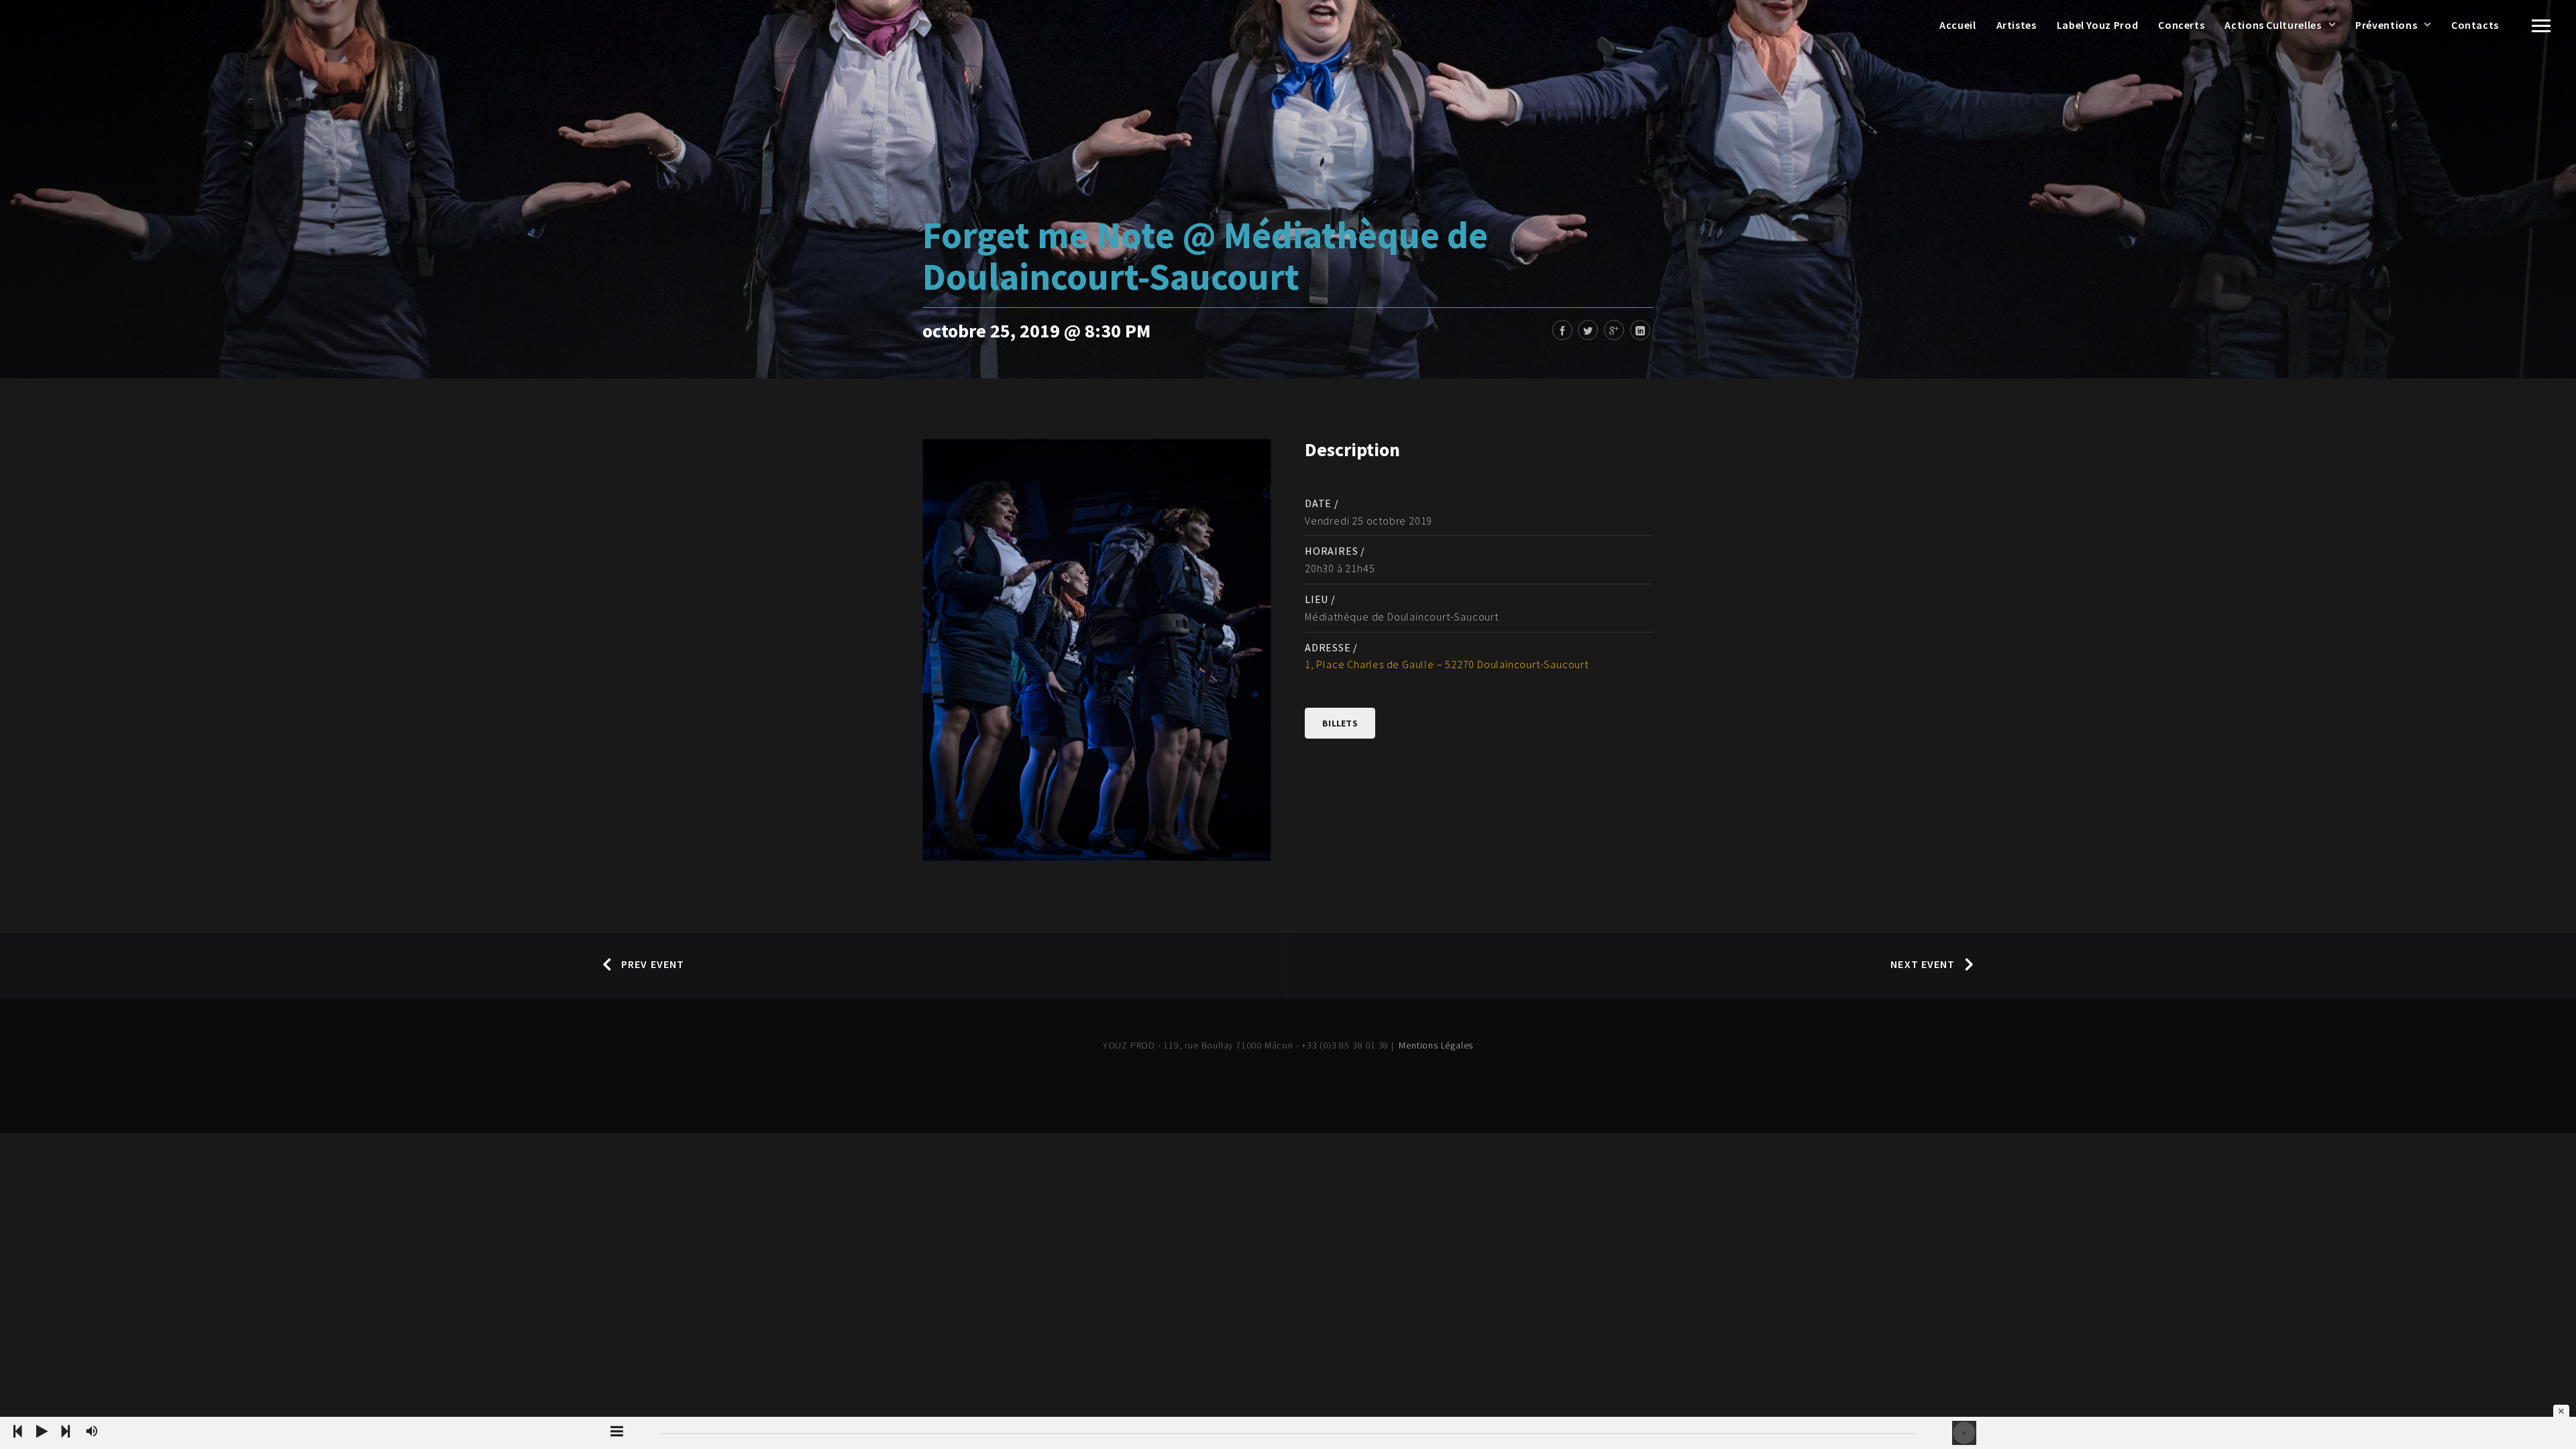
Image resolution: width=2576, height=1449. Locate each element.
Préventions (2386, 25)
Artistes (2017, 25)
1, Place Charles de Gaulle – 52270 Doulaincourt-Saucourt (1447, 664)
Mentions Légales (1436, 1045)
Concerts (2181, 25)
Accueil (1957, 25)
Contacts (2475, 25)
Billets (1340, 723)
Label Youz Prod (2098, 25)
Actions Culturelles (2273, 25)
